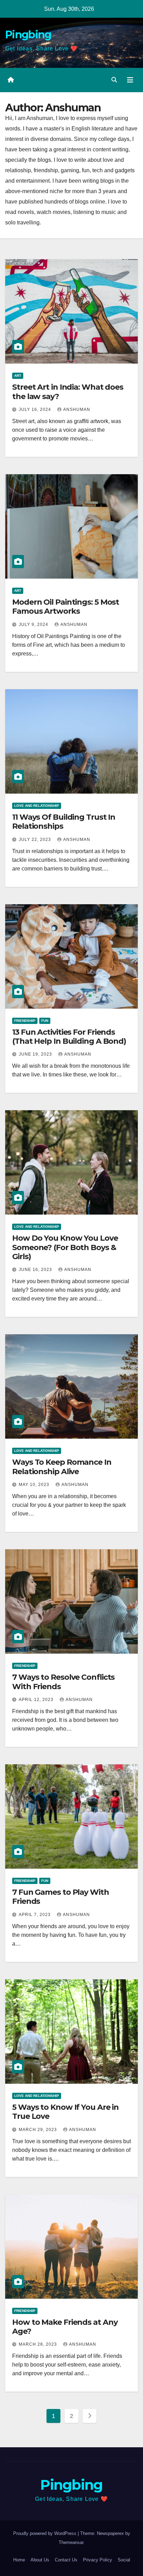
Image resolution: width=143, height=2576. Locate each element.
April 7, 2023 (35, 1915)
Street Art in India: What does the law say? (68, 392)
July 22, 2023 (36, 840)
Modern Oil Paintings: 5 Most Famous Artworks (66, 607)
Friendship (25, 1021)
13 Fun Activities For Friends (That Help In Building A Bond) (69, 1037)
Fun (45, 1021)
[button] (114, 80)
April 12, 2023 (37, 1700)
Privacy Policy (98, 2560)
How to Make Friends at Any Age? (65, 2327)
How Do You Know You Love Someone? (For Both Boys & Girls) (65, 1247)
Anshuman (77, 410)
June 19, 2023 (36, 1054)
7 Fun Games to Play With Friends (61, 1897)
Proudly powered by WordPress (45, 2533)
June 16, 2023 (36, 1270)
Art (18, 376)
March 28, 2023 (39, 2344)
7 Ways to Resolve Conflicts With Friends (63, 1682)
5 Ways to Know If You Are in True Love (65, 2112)
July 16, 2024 (36, 410)
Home (19, 2560)
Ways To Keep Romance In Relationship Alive (62, 1467)
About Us (40, 2560)
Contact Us (66, 2560)
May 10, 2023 (35, 1485)
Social (124, 2560)
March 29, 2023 (39, 2130)
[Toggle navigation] (130, 80)
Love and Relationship (37, 806)
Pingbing (28, 35)
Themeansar (71, 2542)
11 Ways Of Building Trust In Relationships (64, 822)
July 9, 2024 (34, 625)
